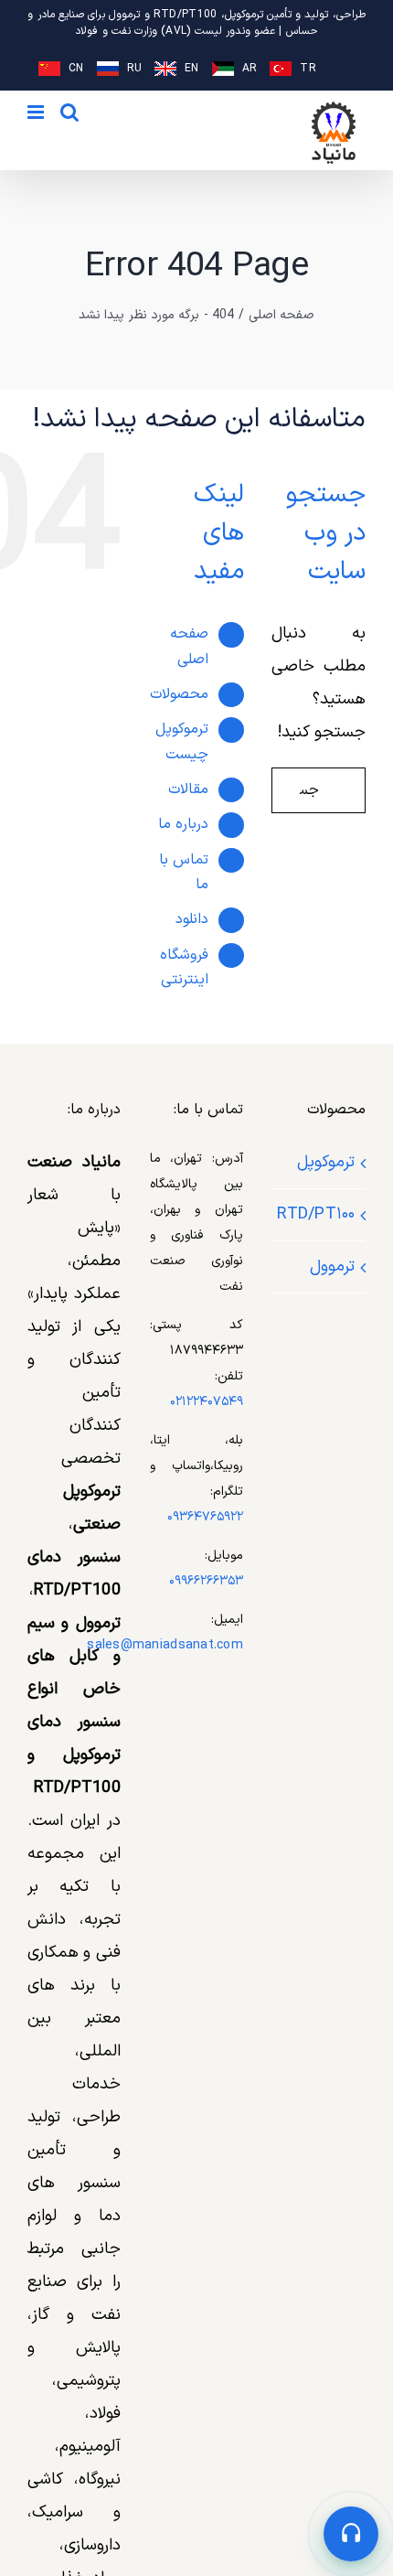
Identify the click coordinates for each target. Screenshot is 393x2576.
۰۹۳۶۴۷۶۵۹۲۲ (205, 1517)
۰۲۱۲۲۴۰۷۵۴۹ (207, 1402)
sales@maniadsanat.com (165, 1645)
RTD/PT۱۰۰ (318, 1214)
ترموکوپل (326, 1162)
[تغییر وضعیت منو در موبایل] (37, 112)
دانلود (192, 919)
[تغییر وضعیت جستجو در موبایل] (69, 112)
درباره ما (183, 824)
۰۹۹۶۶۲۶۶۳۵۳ (206, 1581)
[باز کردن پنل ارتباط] (351, 2534)
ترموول (332, 1267)
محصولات (179, 694)
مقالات (188, 789)
